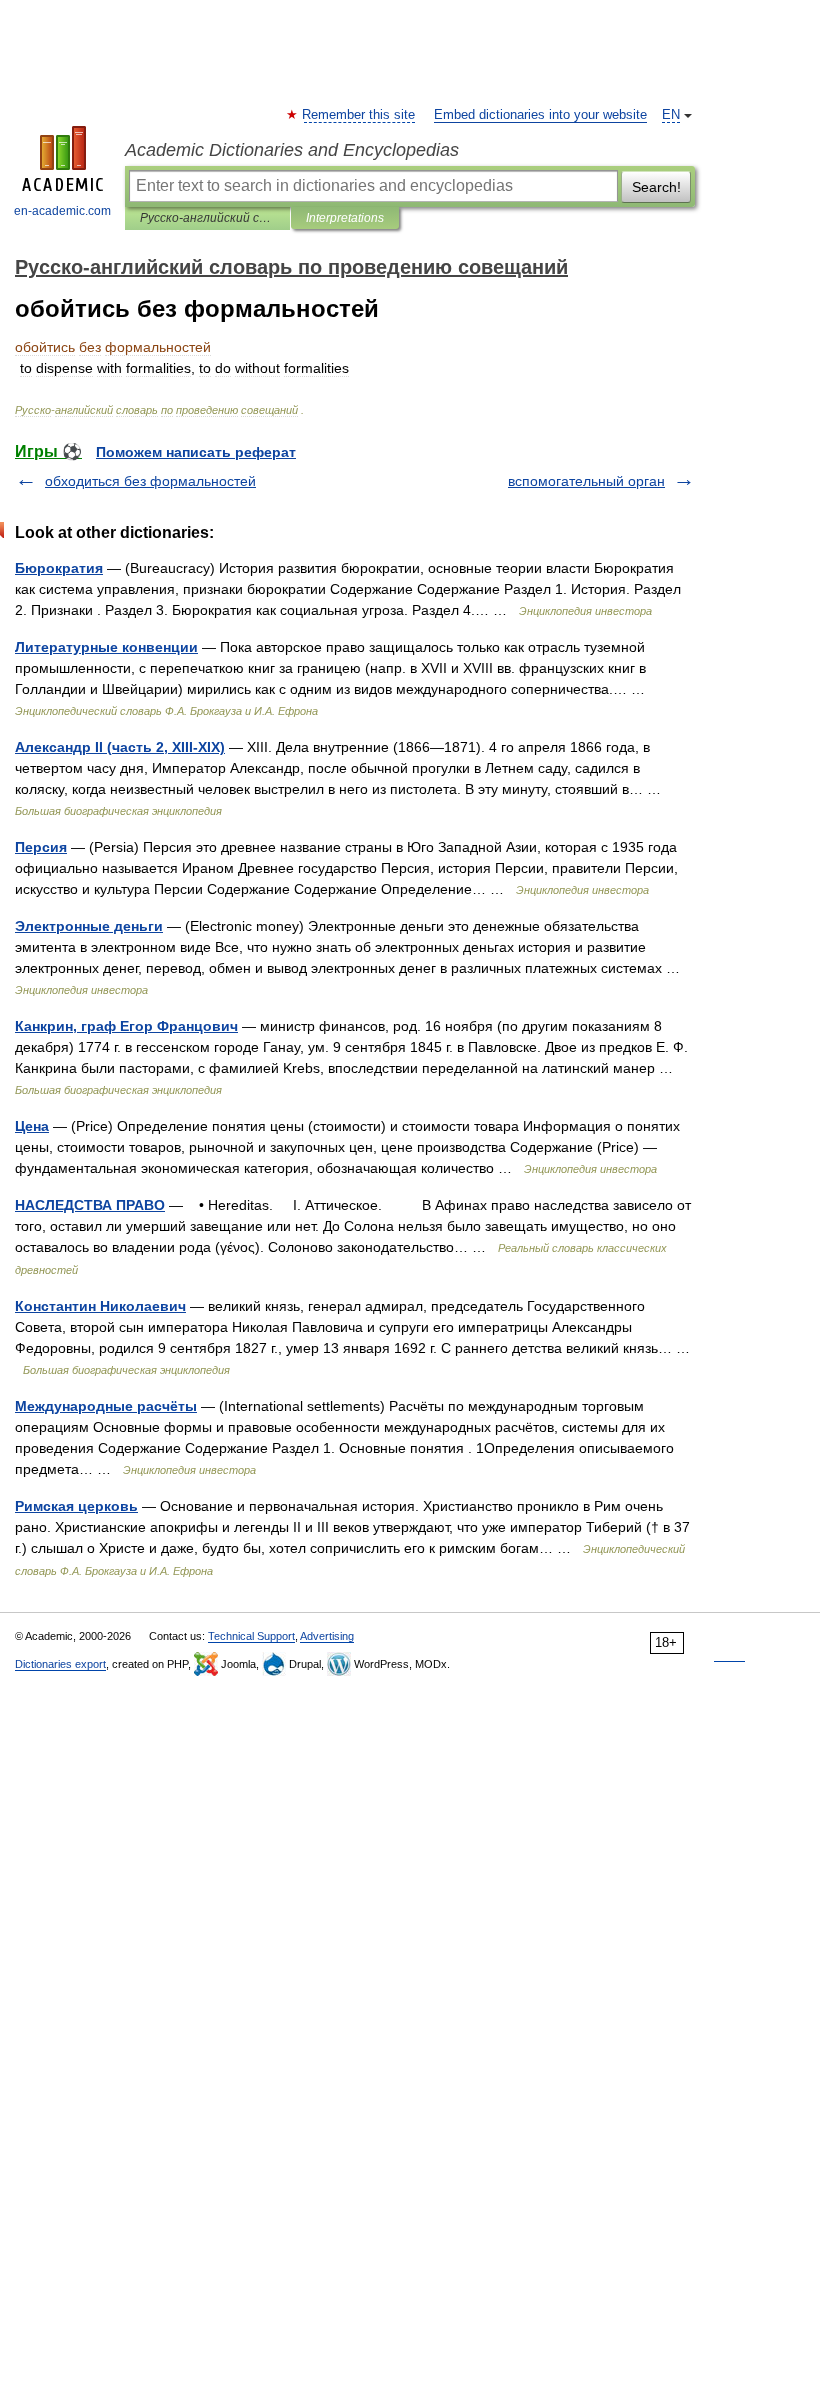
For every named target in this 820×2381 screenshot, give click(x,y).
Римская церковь (76, 1506)
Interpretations (345, 218)
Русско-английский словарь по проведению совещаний (207, 218)
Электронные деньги (89, 926)
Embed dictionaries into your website (540, 115)
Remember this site (359, 115)
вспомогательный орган (586, 481)
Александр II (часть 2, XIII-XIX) (120, 747)
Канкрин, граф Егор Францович (126, 1026)
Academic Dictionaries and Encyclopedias (292, 150)
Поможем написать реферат (196, 452)
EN (671, 115)
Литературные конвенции (106, 647)
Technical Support (251, 1636)
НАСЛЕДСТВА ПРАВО (90, 1205)
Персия (41, 847)
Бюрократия (59, 568)
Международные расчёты (106, 1406)
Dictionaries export (60, 1664)
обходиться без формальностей (150, 481)
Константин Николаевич (100, 1306)
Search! (656, 187)
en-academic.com (62, 211)
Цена (32, 1126)
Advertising (327, 1636)
